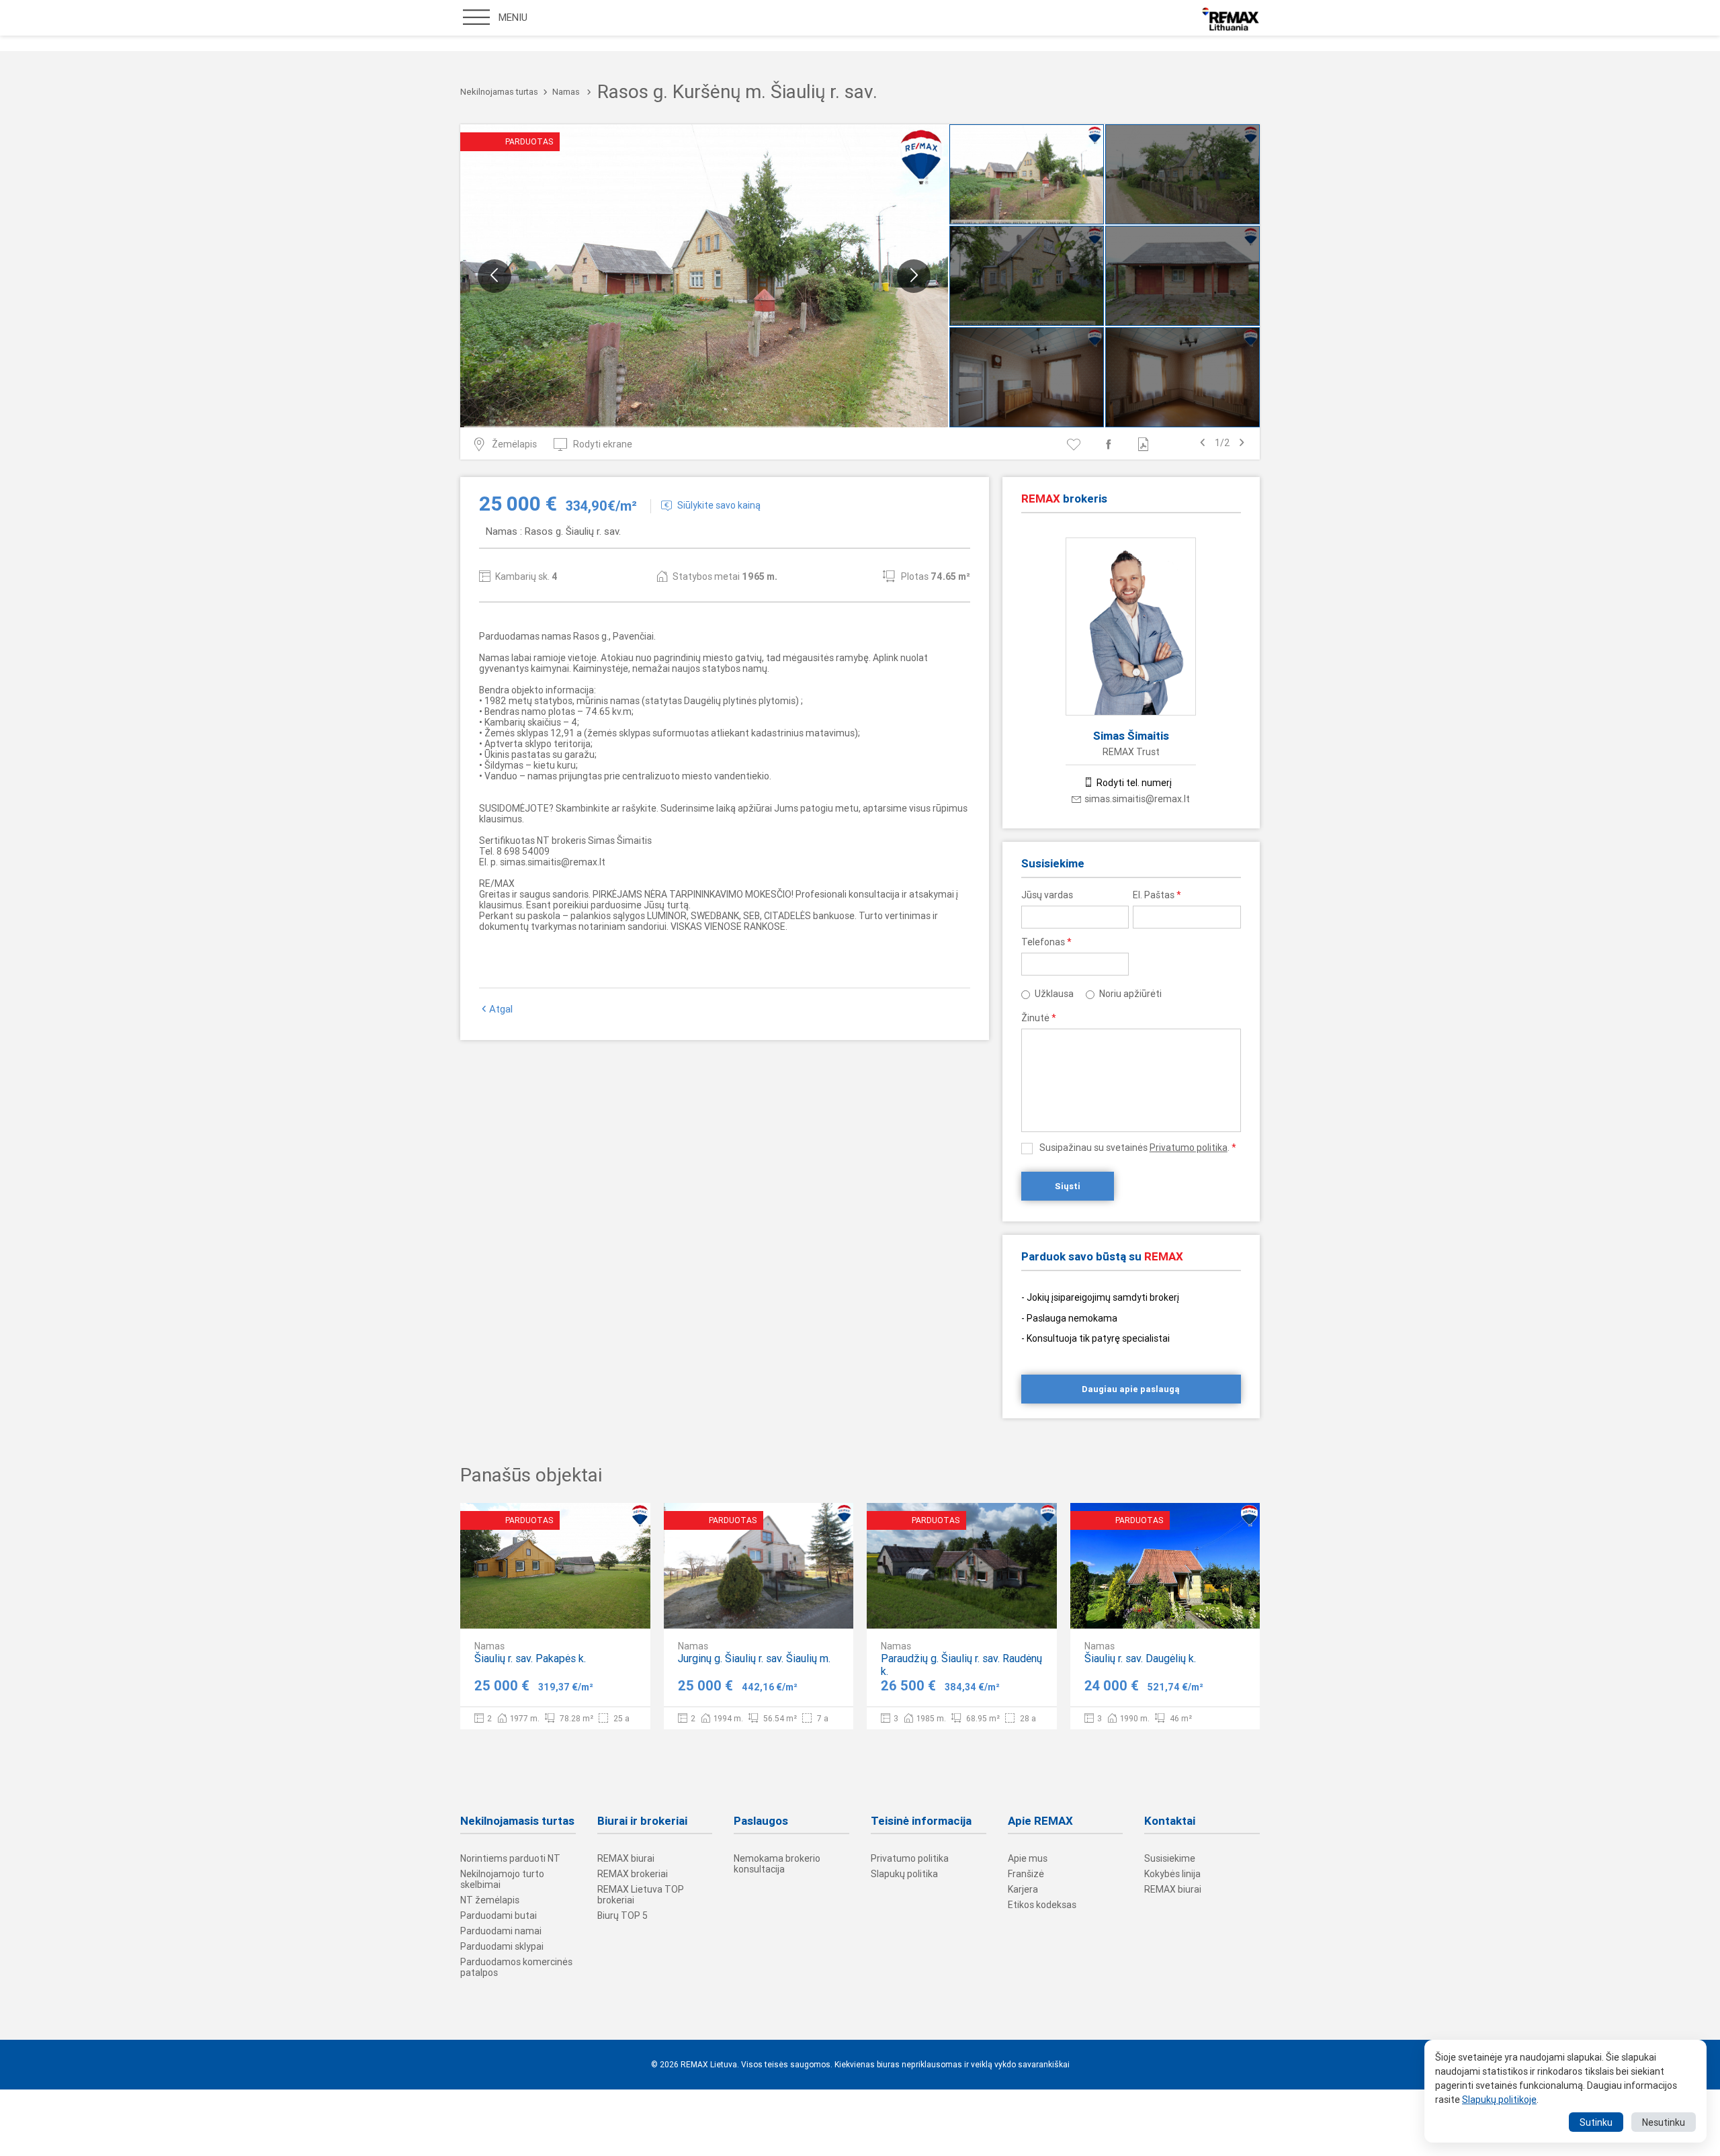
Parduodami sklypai (502, 1946)
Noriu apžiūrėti (1130, 994)
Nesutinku (1664, 2122)
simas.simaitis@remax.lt (1137, 799)
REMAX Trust (1131, 752)
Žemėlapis (514, 444)
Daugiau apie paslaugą (1131, 1389)
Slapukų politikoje (1499, 2100)
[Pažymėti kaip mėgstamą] (1076, 444)
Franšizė (1026, 1874)
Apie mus (1028, 1858)
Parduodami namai (501, 1931)
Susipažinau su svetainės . (1138, 1148)
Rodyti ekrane (603, 444)
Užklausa (1054, 994)
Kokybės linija (1172, 1874)
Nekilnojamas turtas (499, 92)
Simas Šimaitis (1131, 736)
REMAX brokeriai (633, 1874)
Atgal (501, 1009)
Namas (566, 92)
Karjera (1023, 1889)
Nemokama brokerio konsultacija (777, 1864)
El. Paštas (1157, 895)
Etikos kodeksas (1042, 1905)
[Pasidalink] (1111, 444)
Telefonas (1046, 942)
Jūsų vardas (1047, 895)
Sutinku (1596, 2122)
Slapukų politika (904, 1874)
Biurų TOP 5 (622, 1915)
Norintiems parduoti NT (510, 1858)
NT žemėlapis (490, 1900)
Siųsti (1068, 1186)
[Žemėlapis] (802, 1607)
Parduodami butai (499, 1915)
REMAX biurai (626, 1858)
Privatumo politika (1189, 1148)
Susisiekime (1170, 1858)
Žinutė (1039, 1018)
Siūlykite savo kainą (719, 505)
